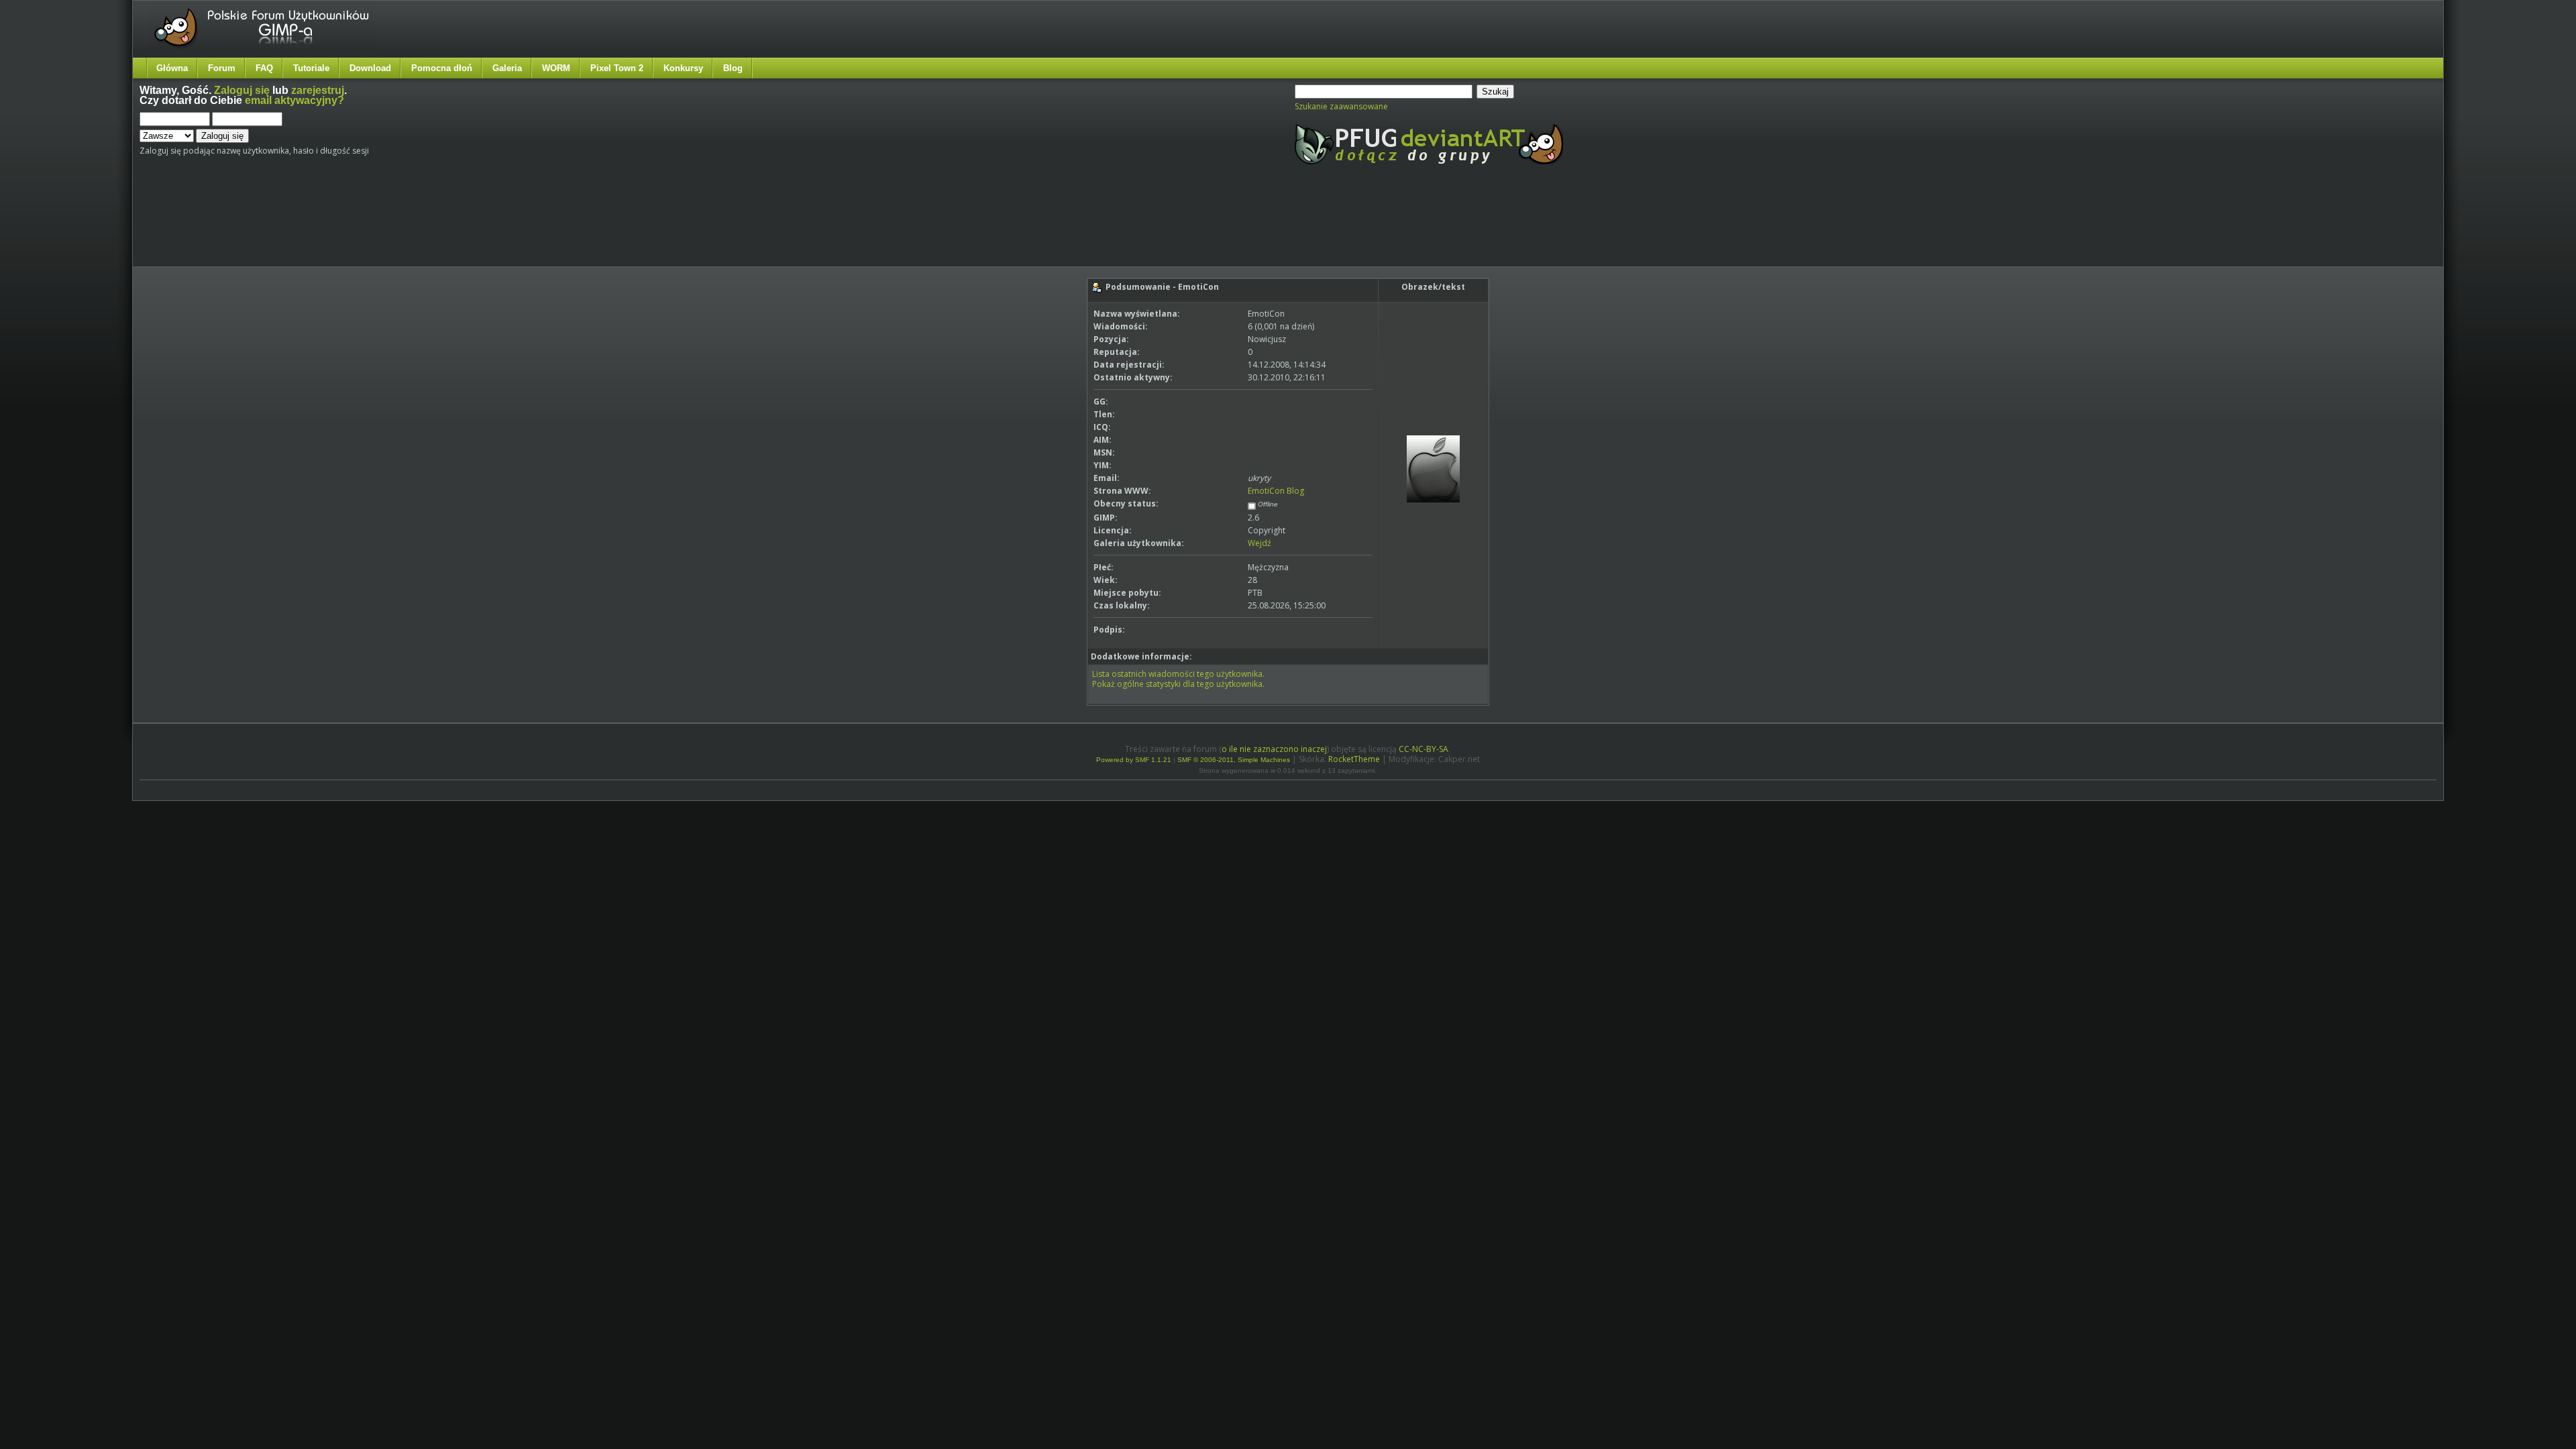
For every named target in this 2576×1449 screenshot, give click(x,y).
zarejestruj (318, 90)
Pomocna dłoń (442, 68)
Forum (222, 68)
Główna (172, 68)
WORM (556, 68)
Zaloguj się (242, 90)
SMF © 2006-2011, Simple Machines (1234, 760)
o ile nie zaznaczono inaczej (1274, 749)
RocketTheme (1354, 759)
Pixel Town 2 (617, 68)
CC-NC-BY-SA (1424, 749)
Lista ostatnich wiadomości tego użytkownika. (1178, 674)
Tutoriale (311, 68)
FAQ (264, 68)
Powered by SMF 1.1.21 (1134, 760)
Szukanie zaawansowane (1341, 106)
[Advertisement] (391, 227)
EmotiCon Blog (1276, 491)
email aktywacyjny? (294, 100)
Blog (733, 68)
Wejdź (1259, 543)
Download (370, 68)
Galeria (507, 68)
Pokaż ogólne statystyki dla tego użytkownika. (1178, 684)
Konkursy (683, 68)
